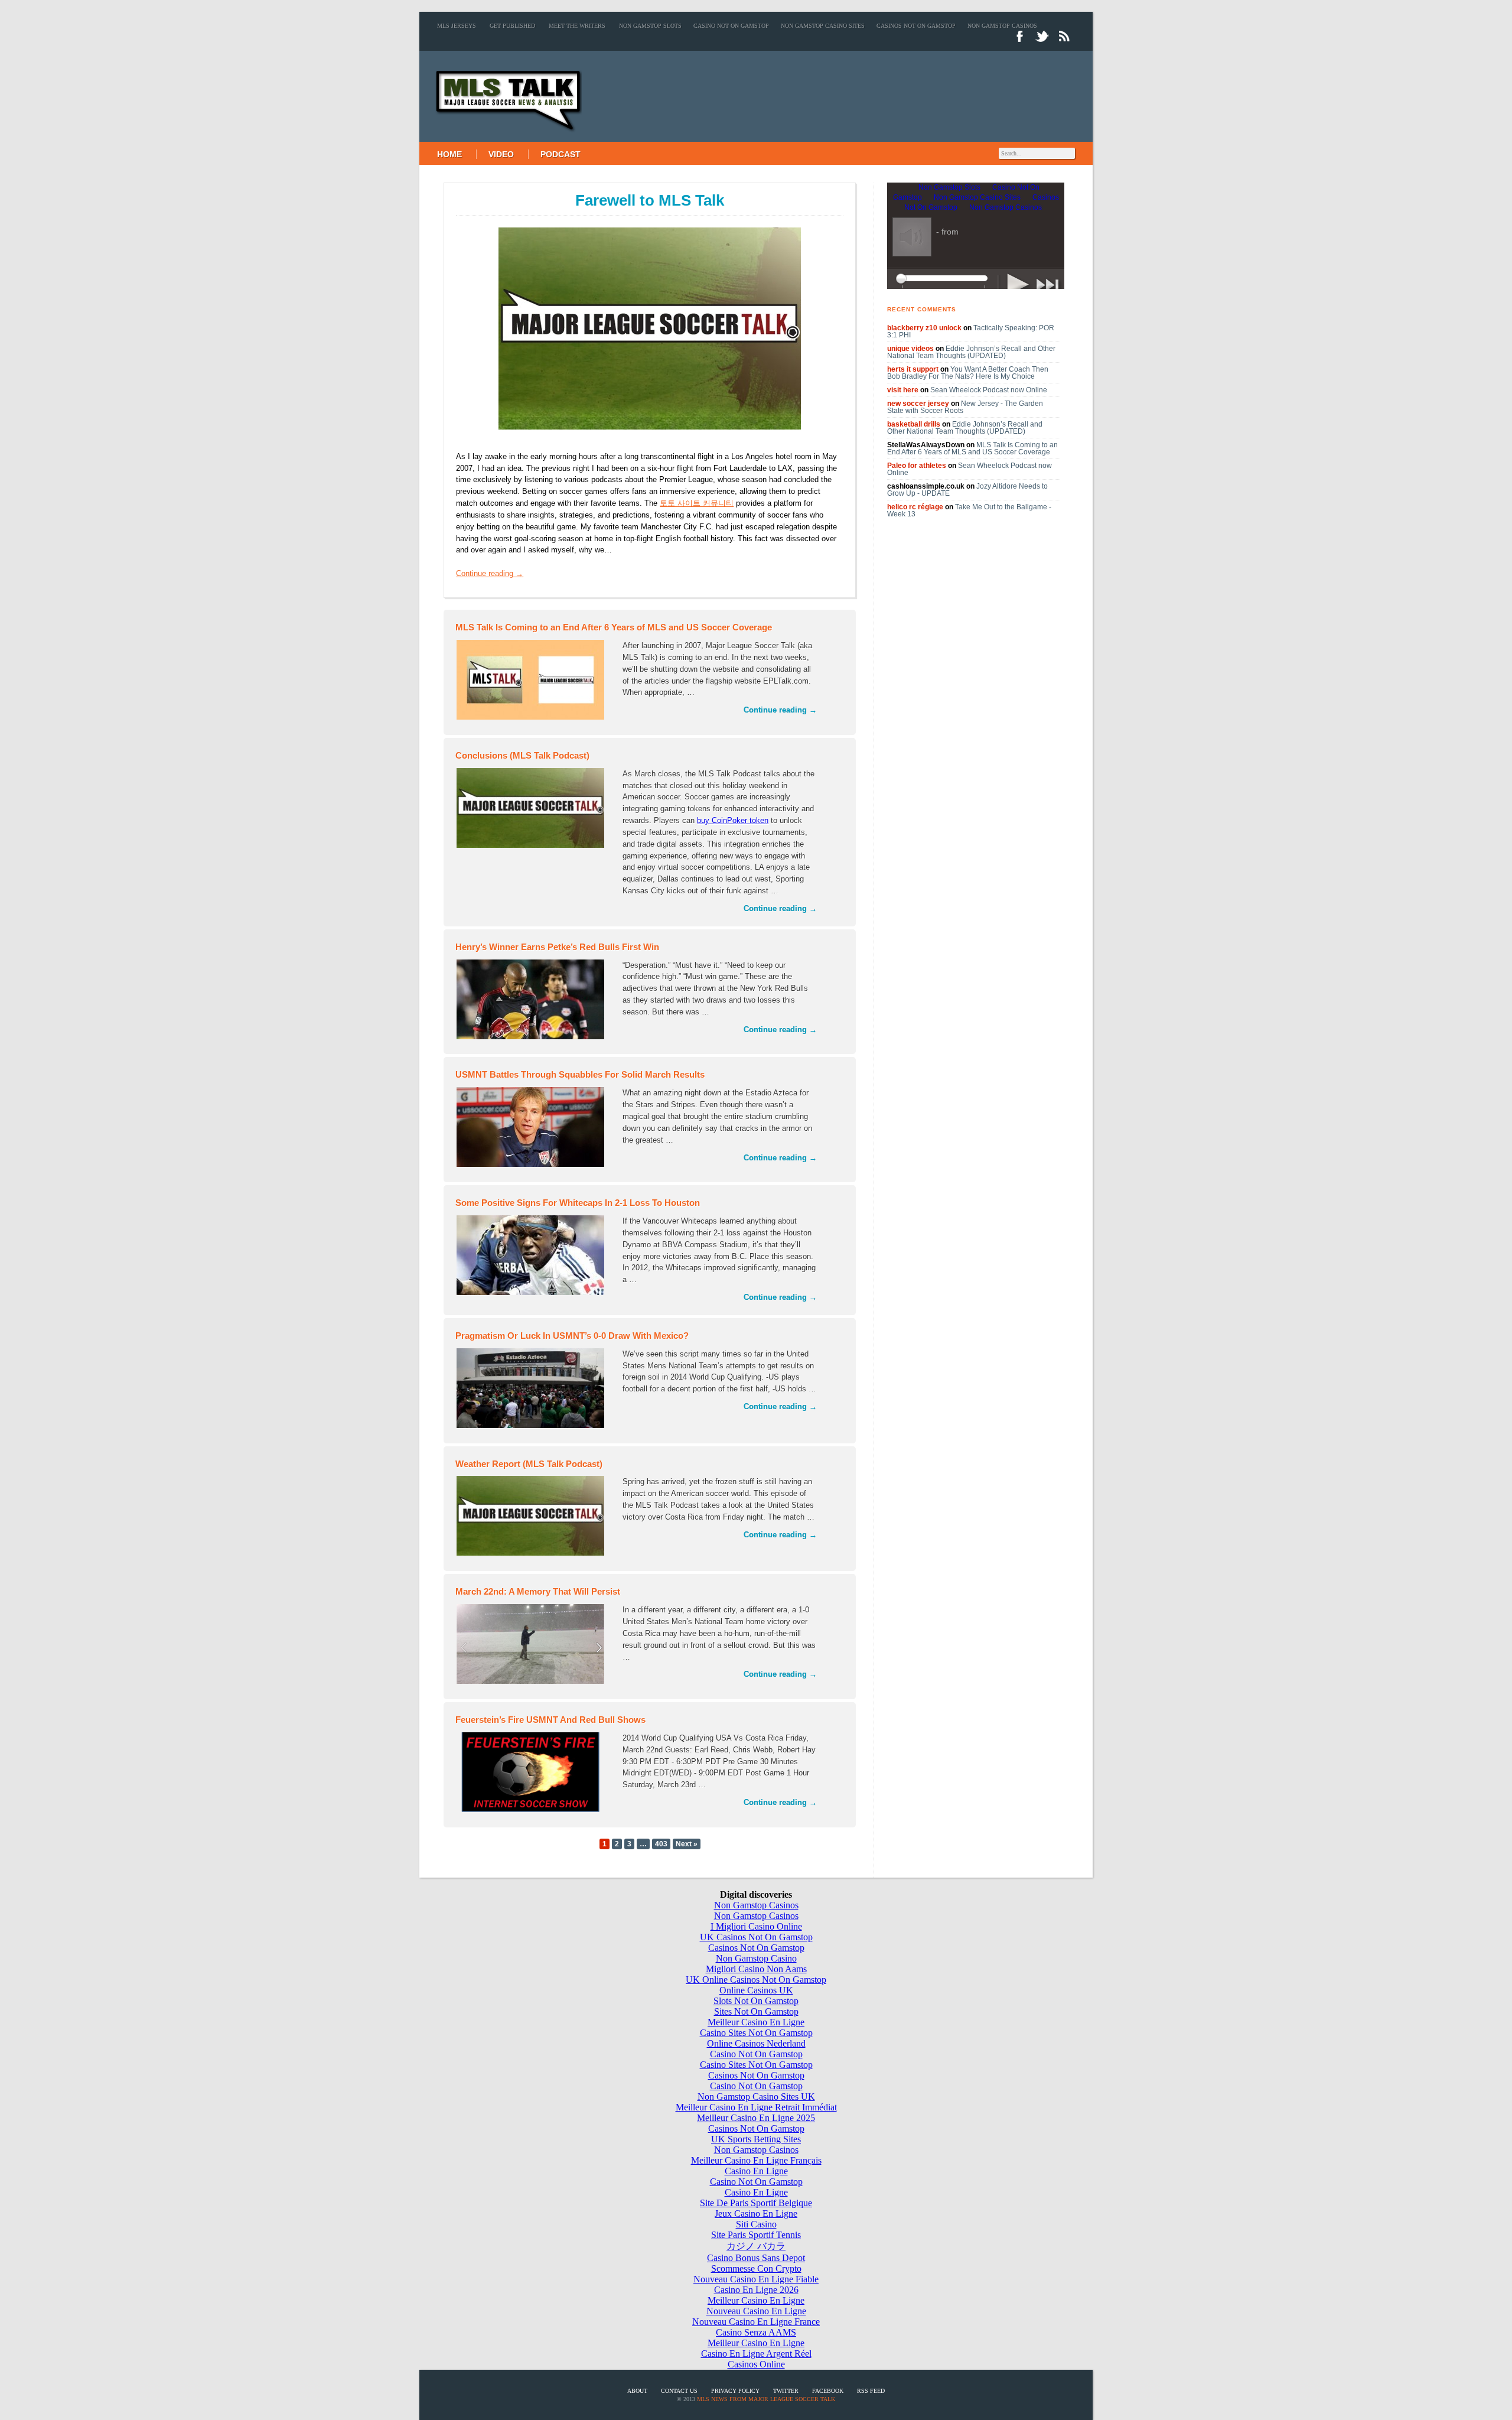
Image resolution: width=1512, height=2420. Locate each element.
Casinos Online (756, 2364)
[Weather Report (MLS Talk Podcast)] (533, 1518)
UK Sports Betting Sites (756, 2139)
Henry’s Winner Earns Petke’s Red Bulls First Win (557, 947)
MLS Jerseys (457, 26)
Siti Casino (756, 2224)
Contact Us (679, 2391)
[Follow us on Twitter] (1042, 42)
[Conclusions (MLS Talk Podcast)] (533, 810)
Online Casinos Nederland (756, 2043)
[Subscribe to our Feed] (1065, 42)
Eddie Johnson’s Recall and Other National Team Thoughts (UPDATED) (971, 352)
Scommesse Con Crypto (756, 2268)
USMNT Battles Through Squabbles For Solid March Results (580, 1074)
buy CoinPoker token (733, 820)
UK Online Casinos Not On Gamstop (756, 1980)
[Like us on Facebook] (1020, 42)
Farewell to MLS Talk (650, 200)
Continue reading (490, 573)
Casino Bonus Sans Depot (756, 2258)
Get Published (512, 26)
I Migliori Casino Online (756, 1926)
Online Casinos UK (756, 1990)
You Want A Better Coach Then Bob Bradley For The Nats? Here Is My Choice (968, 373)
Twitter (786, 2391)
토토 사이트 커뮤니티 (697, 503)
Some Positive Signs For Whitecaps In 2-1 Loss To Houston (578, 1203)
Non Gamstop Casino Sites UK (756, 2097)
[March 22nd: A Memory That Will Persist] (533, 1646)
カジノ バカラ (756, 2246)
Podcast (561, 154)
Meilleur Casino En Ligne (756, 2022)
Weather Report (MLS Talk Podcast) (529, 1464)
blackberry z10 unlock (924, 328)
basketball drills (914, 424)
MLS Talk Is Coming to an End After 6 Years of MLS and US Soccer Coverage (614, 627)
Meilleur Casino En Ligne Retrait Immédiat (756, 2107)
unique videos (910, 349)
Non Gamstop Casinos (1002, 26)
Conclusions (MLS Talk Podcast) (522, 755)
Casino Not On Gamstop (731, 26)
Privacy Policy (735, 2391)
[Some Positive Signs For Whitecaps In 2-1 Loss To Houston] (533, 1257)
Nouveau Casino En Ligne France (756, 2322)
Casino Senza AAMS (756, 2332)
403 (661, 1844)
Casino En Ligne (756, 2171)
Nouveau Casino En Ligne (756, 2311)
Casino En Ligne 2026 (756, 2290)
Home (449, 154)
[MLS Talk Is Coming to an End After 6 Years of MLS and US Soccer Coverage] (533, 682)
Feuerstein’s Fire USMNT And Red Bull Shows (550, 1720)
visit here (903, 390)
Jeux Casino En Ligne (756, 2214)
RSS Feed (871, 2391)
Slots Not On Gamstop (756, 2001)
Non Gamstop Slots (650, 26)
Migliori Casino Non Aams (756, 1969)
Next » (687, 1844)
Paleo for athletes (917, 466)
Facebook (828, 2391)
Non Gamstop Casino (756, 1958)
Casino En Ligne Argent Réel (756, 2354)
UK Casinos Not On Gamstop (756, 1937)
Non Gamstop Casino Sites (823, 26)
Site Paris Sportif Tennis (756, 2235)
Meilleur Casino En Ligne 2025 (756, 2118)
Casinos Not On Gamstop (916, 26)
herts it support (913, 369)
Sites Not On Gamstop (756, 2011)
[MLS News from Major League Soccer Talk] (501, 136)
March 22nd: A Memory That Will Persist (538, 1591)
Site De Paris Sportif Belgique (756, 2203)
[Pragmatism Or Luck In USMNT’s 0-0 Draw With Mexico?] (533, 1390)
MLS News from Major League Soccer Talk (766, 2399)
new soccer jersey (918, 404)
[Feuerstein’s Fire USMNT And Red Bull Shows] (533, 1774)
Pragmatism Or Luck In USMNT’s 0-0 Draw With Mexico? (572, 1336)
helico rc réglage (915, 507)
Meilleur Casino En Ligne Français (756, 2160)
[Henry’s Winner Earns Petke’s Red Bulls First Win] (533, 1001)
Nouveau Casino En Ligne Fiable (756, 2279)
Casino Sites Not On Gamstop (756, 2033)
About (637, 2391)
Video (501, 154)
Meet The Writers (577, 26)
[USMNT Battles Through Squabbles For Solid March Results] (533, 1129)
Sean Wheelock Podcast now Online (989, 390)
